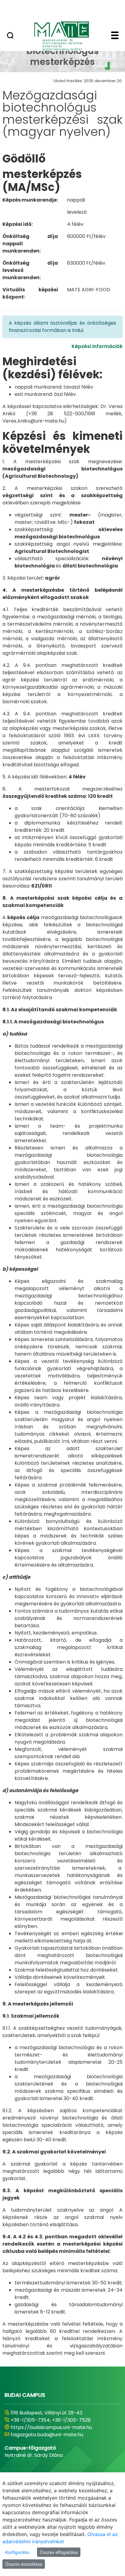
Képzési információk (97, 346)
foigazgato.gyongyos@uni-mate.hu (52, 2435)
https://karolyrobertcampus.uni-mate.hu (60, 2427)
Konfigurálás (17, 2552)
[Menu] (115, 36)
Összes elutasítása (24, 2564)
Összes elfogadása (59, 2552)
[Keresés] (10, 36)
